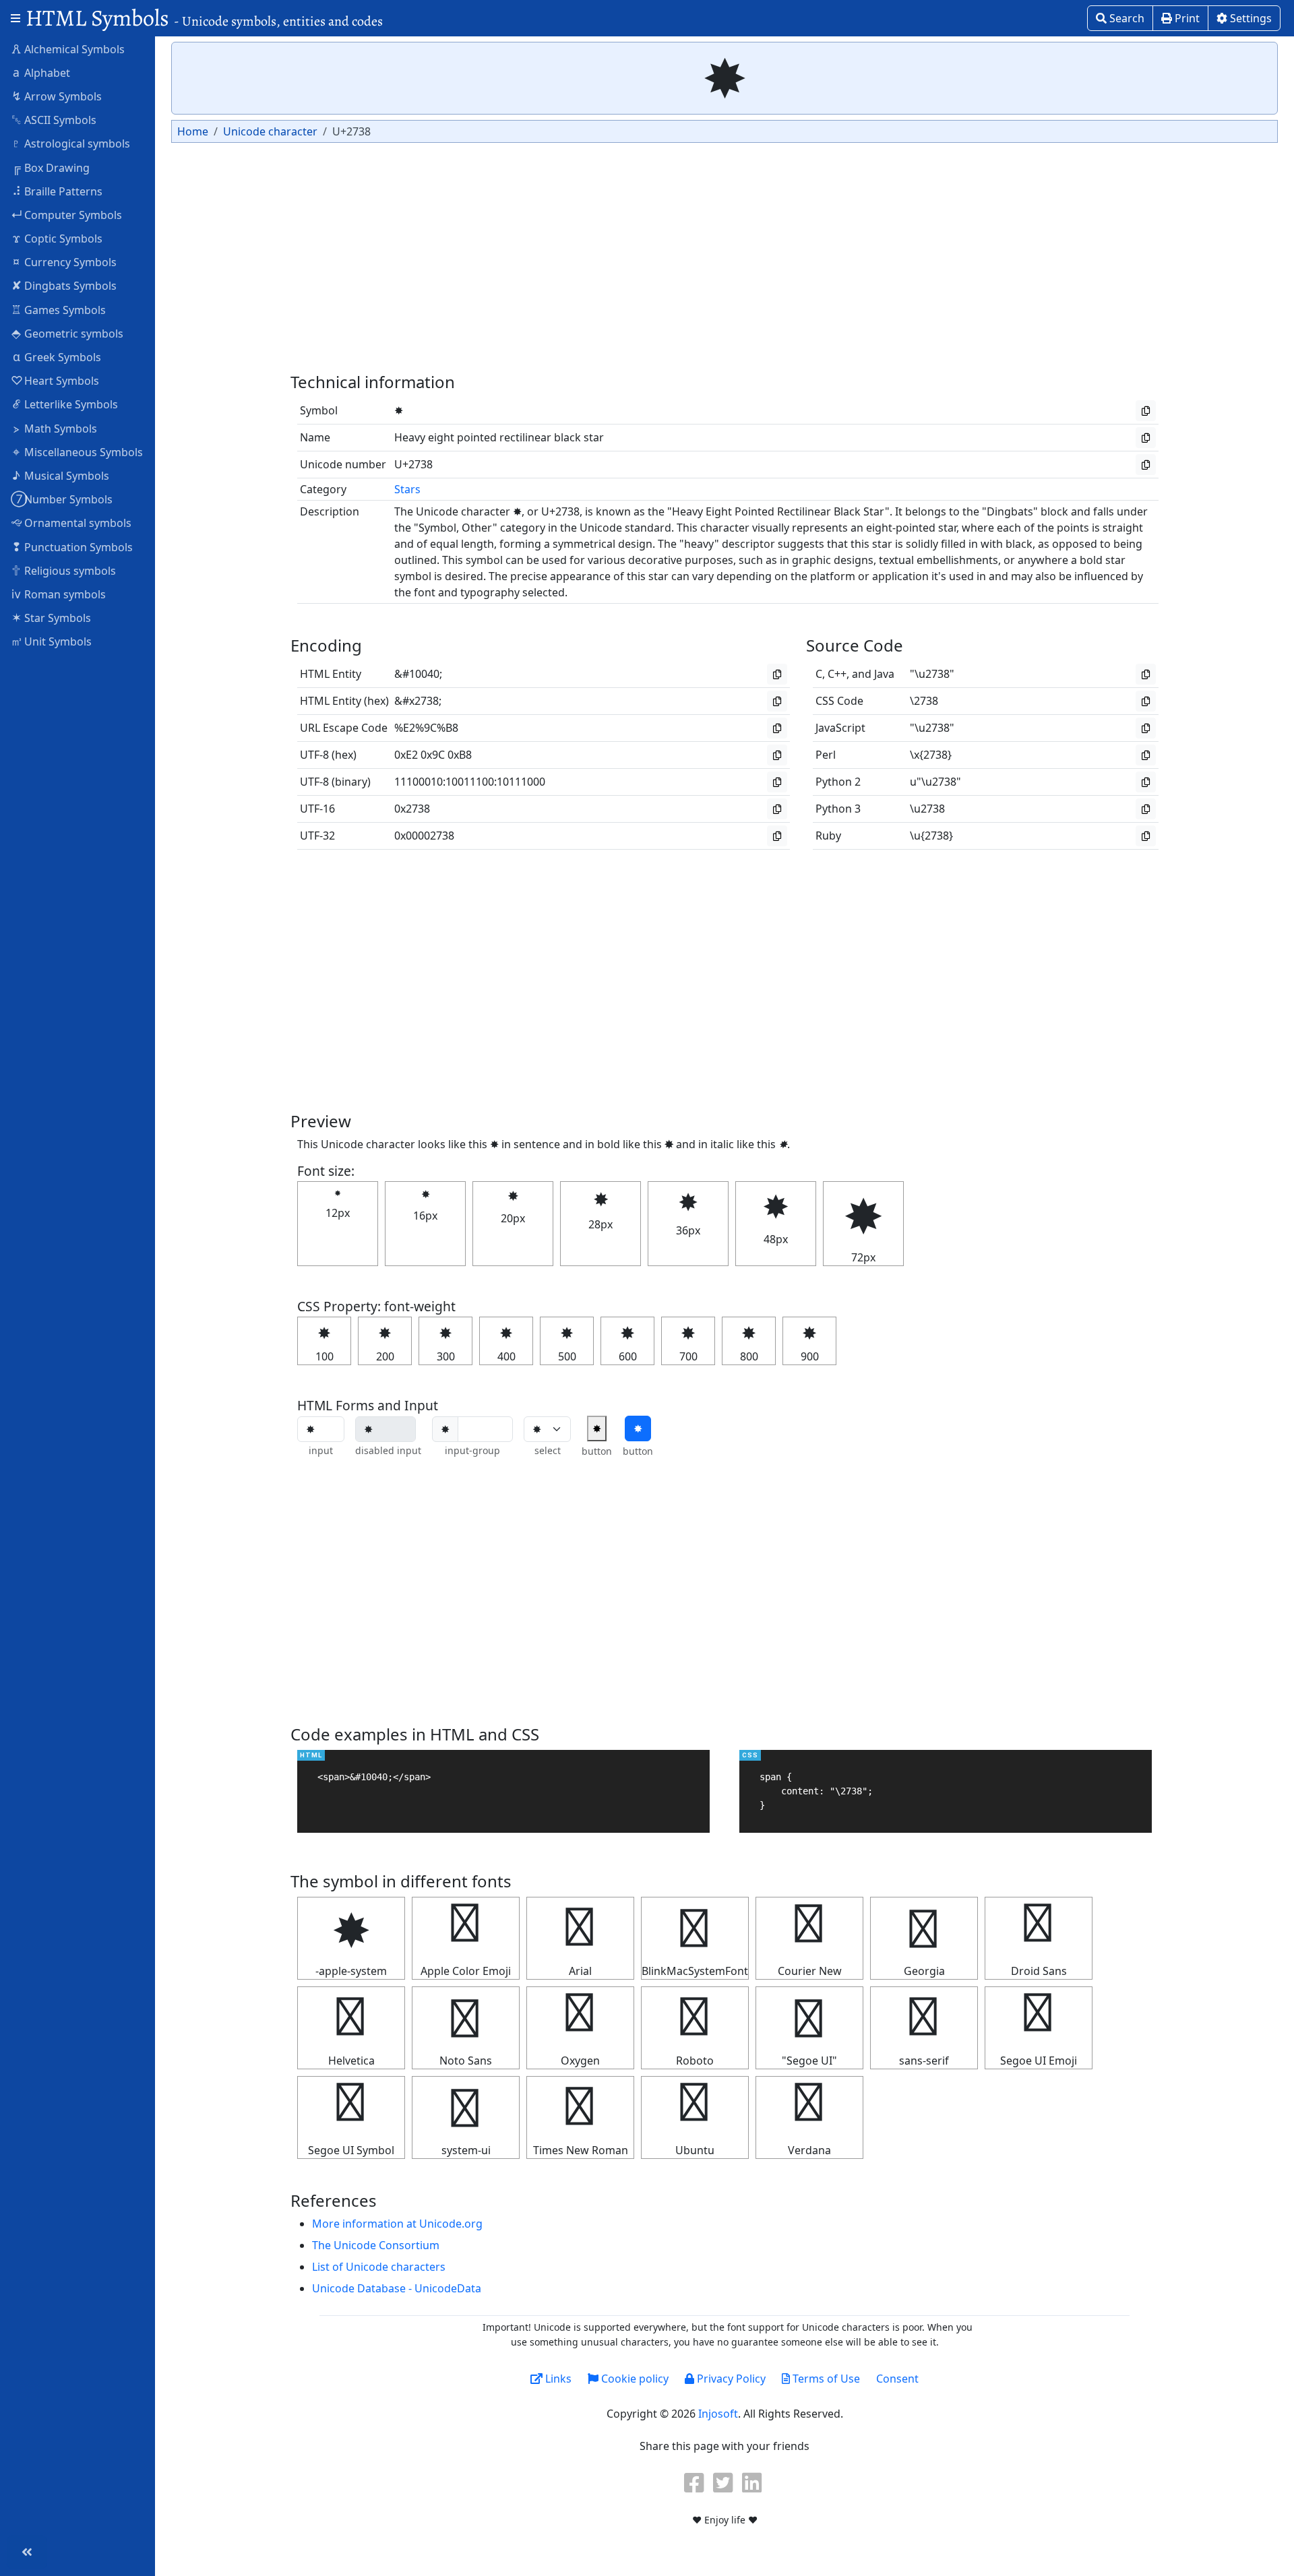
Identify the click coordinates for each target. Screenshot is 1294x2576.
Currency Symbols (65, 261)
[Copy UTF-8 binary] (777, 782)
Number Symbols (62, 499)
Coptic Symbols (58, 238)
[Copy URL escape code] (777, 728)
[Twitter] (725, 2482)
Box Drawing (51, 167)
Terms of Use (825, 2379)
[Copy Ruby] (1146, 836)
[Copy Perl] (1146, 755)
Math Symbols (56, 428)
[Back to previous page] (27, 2552)
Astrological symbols (71, 143)
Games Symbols (58, 309)
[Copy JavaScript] (1146, 728)
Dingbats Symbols (64, 285)
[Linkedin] (753, 2482)
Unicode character (270, 131)
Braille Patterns (58, 191)
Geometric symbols (67, 333)
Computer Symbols (66, 214)
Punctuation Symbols (72, 546)
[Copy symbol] (1146, 411)
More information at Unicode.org (397, 2224)
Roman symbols (59, 594)
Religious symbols (64, 570)
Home (193, 131)
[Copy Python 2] (1146, 782)
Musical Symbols (61, 475)
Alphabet (41, 72)
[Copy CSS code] (1146, 701)
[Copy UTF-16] (777, 809)
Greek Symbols (57, 356)
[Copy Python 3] (1146, 809)
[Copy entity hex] (777, 701)
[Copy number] (1146, 465)
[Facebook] (696, 2482)
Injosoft (718, 2414)
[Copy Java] (1146, 674)
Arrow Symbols (57, 96)
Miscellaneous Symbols (78, 451)
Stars (407, 489)
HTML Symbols (204, 18)
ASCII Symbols (54, 119)
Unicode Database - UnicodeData (397, 2288)
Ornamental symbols (71, 522)
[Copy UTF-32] (777, 836)
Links (557, 2379)
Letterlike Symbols (66, 404)
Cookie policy (634, 2379)
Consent (897, 2379)
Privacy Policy (730, 2379)
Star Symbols (52, 617)
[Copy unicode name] (1146, 438)
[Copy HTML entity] (777, 674)
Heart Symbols (55, 380)
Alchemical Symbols (68, 49)
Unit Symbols (51, 641)
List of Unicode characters (379, 2267)
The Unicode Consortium (376, 2245)
